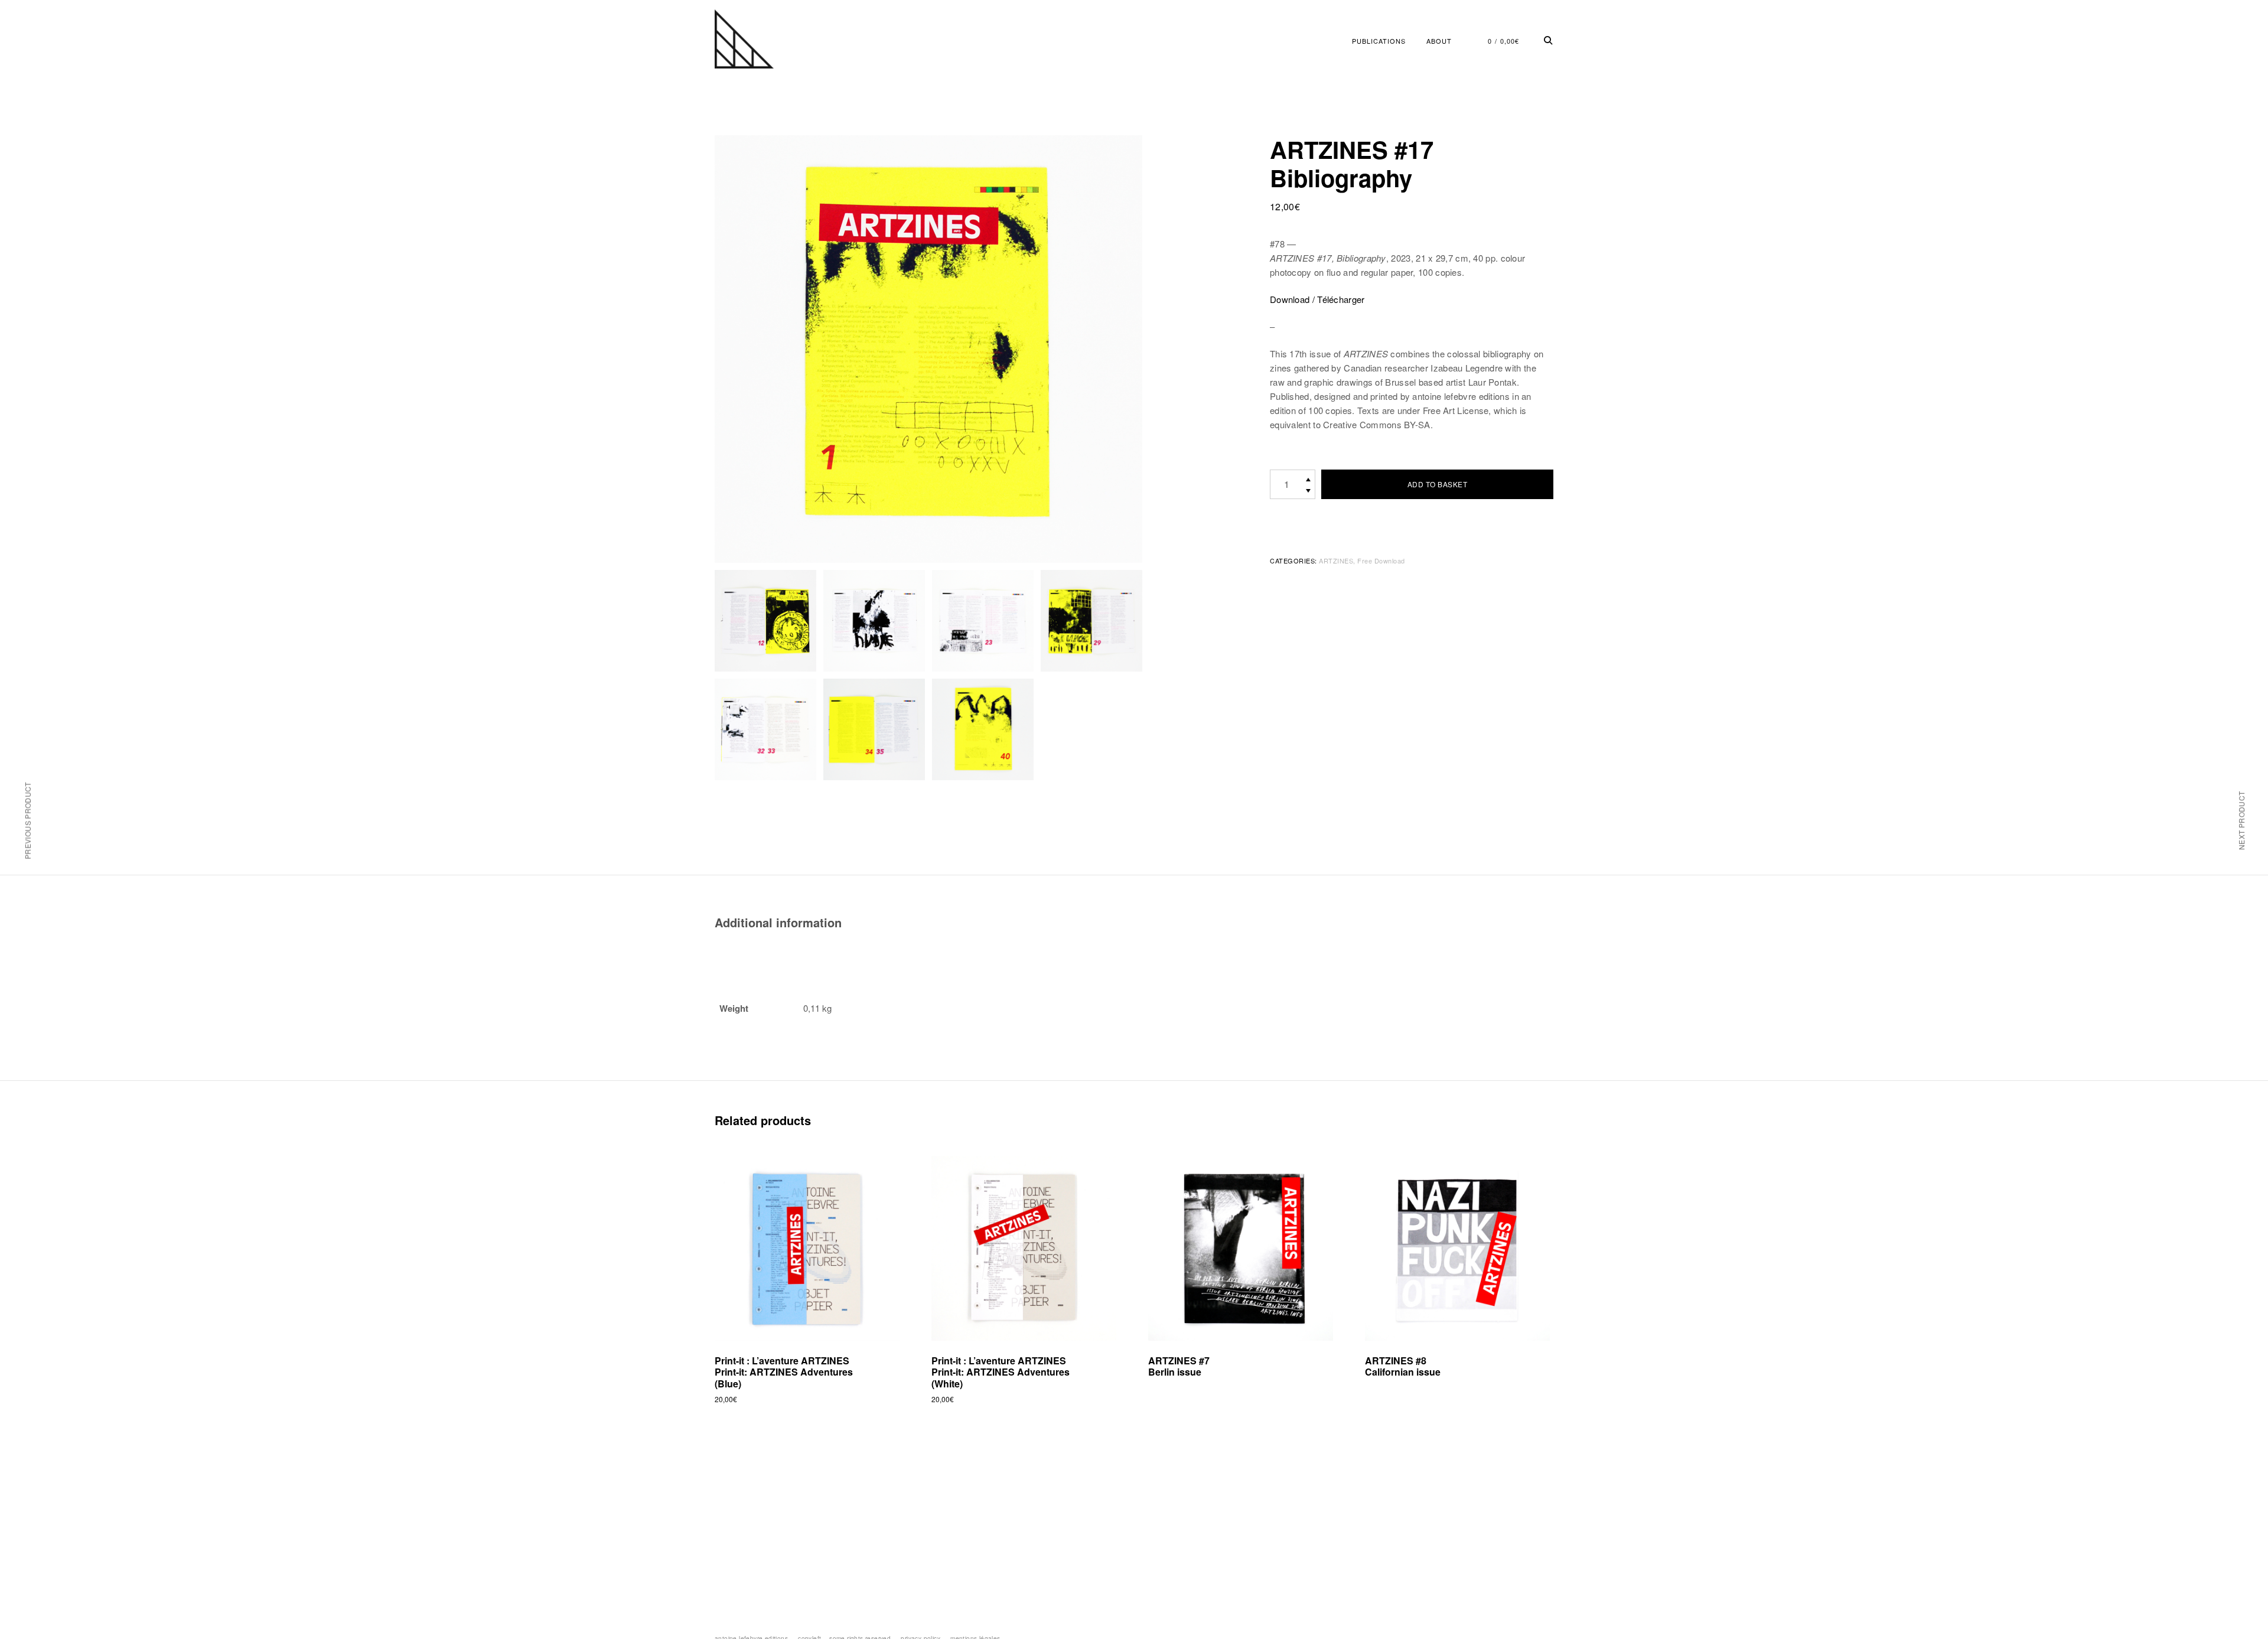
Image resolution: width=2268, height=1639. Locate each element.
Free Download (1381, 561)
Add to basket (1438, 484)
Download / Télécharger (1317, 299)
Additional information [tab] (778, 922)
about (1439, 41)
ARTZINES (1336, 561)
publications (1379, 41)
